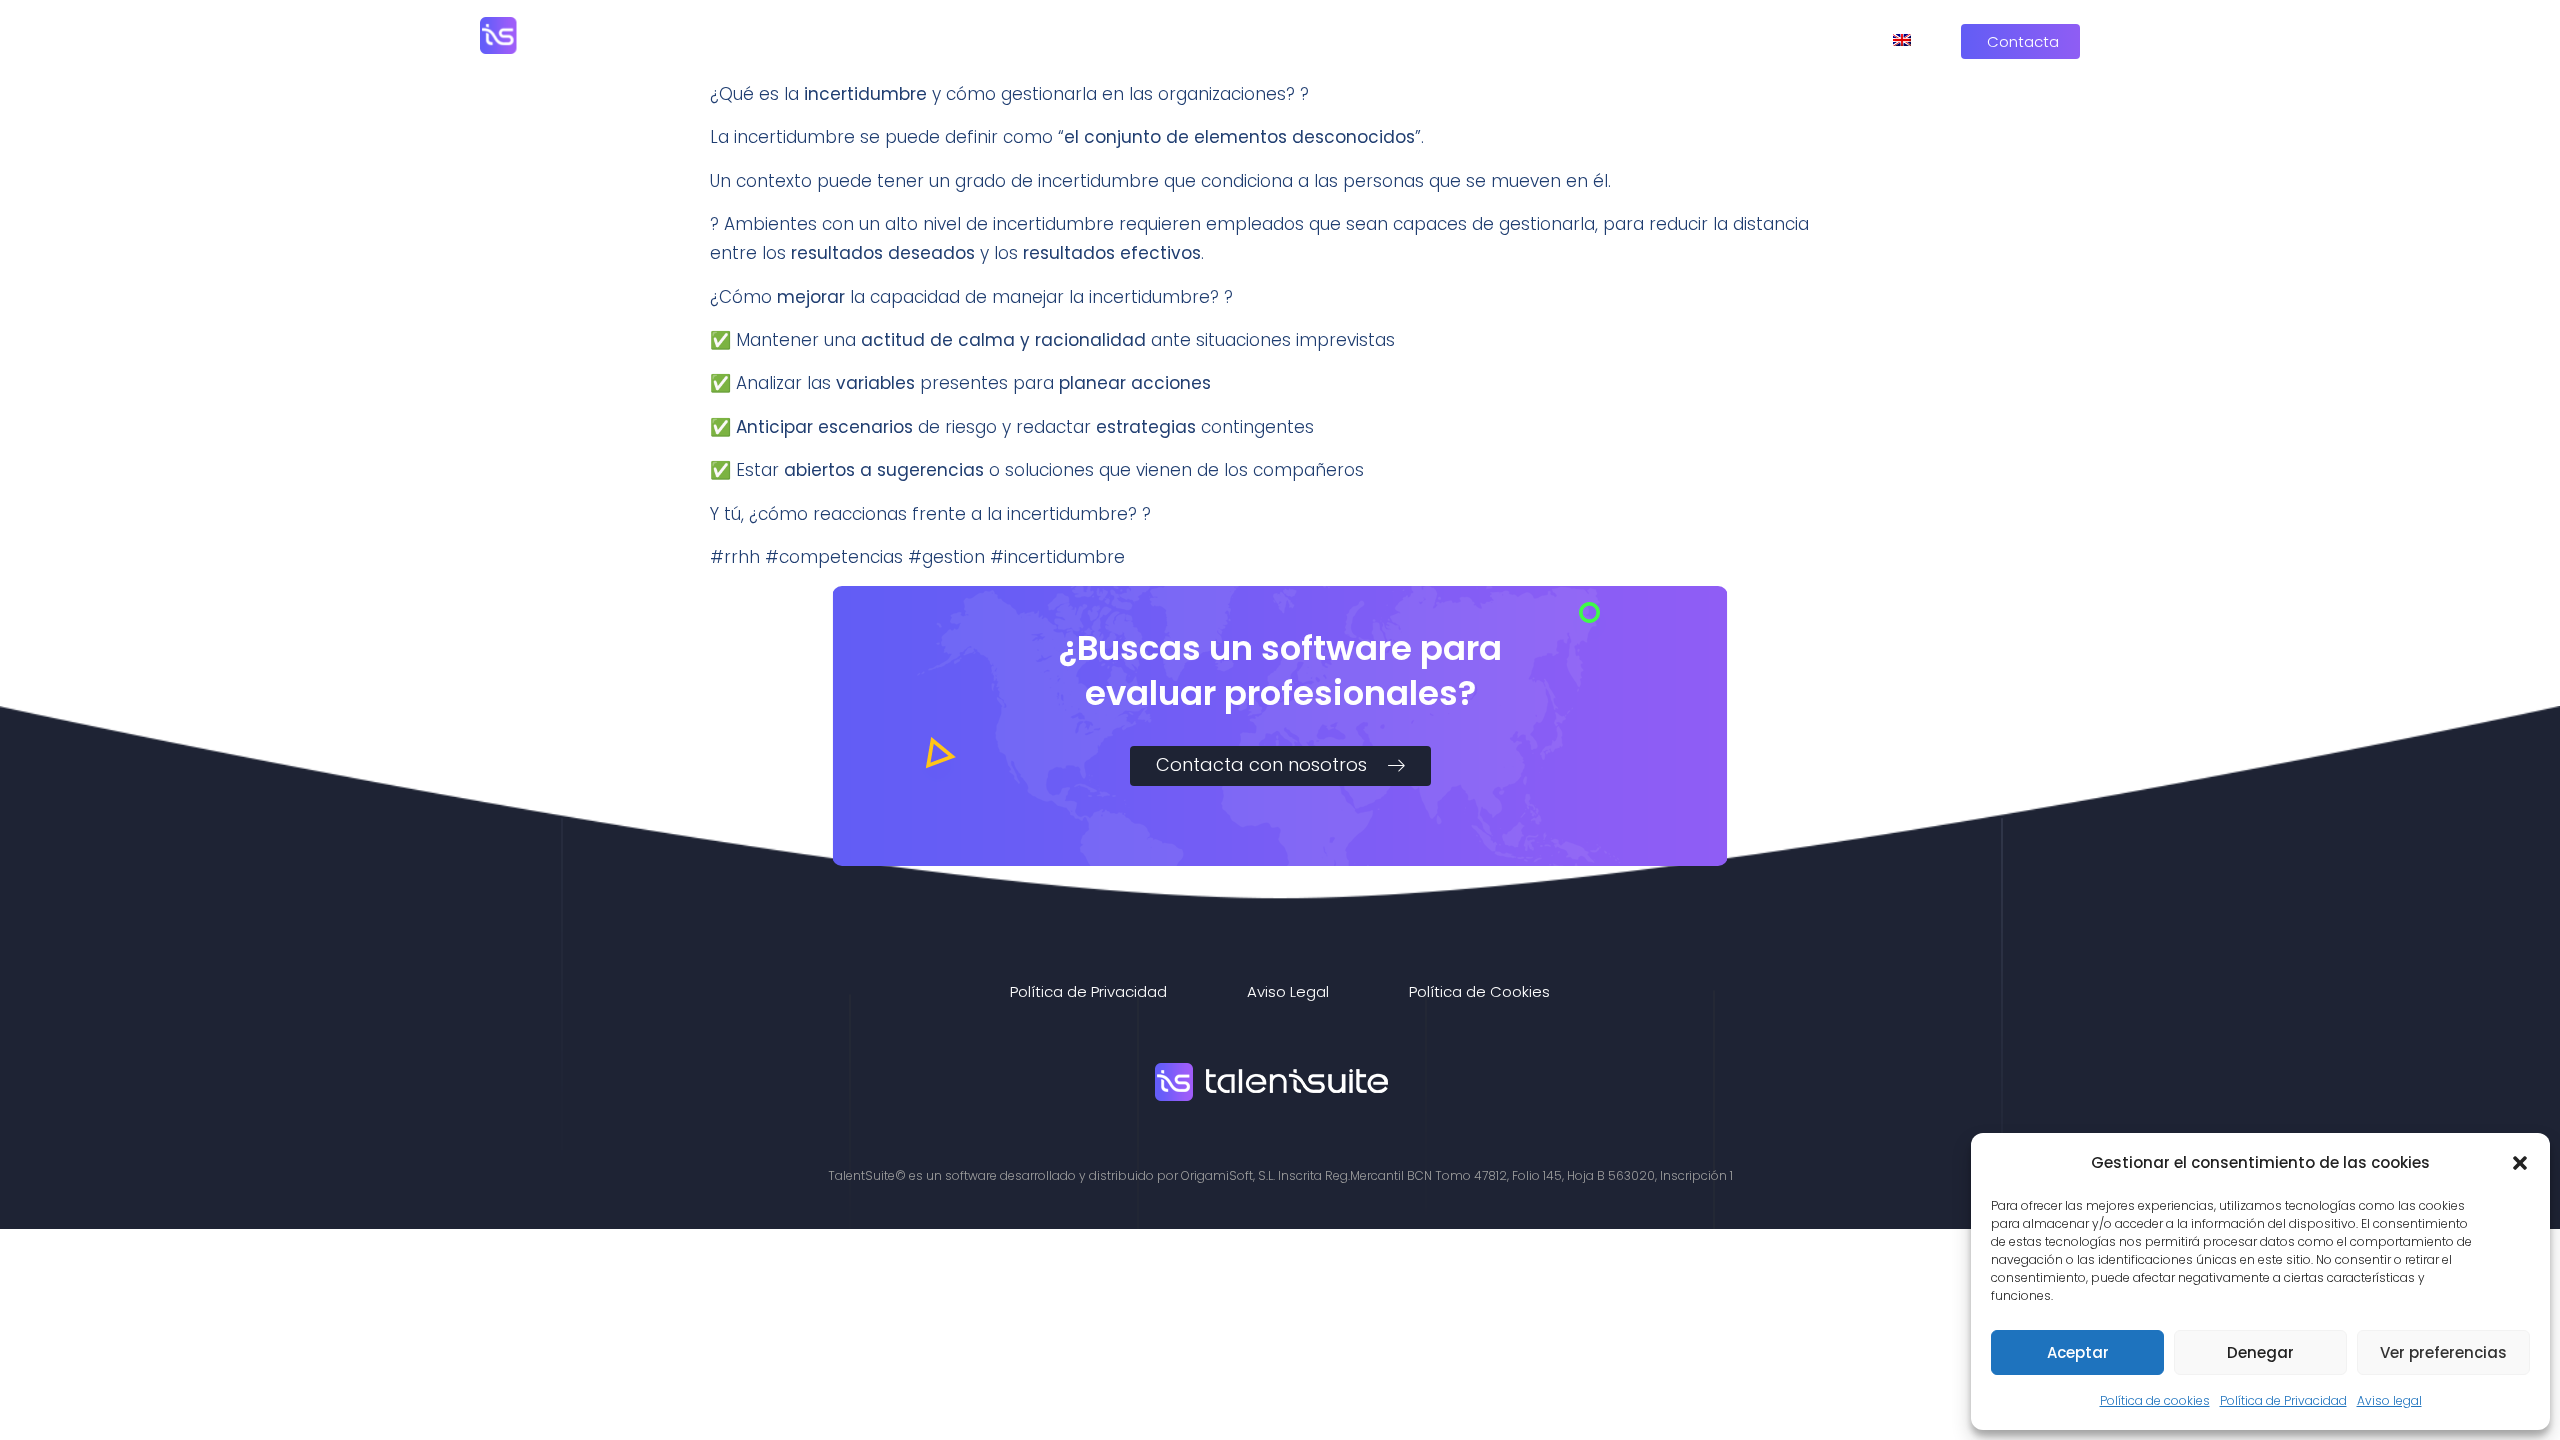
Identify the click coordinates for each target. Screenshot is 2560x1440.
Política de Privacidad (2283, 1400)
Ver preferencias (2443, 1352)
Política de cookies (2155, 1400)
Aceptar (2078, 1352)
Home (1336, 39)
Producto (1443, 39)
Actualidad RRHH (1753, 39)
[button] (2520, 1163)
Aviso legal (2389, 1400)
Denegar (2260, 1352)
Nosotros (1585, 39)
